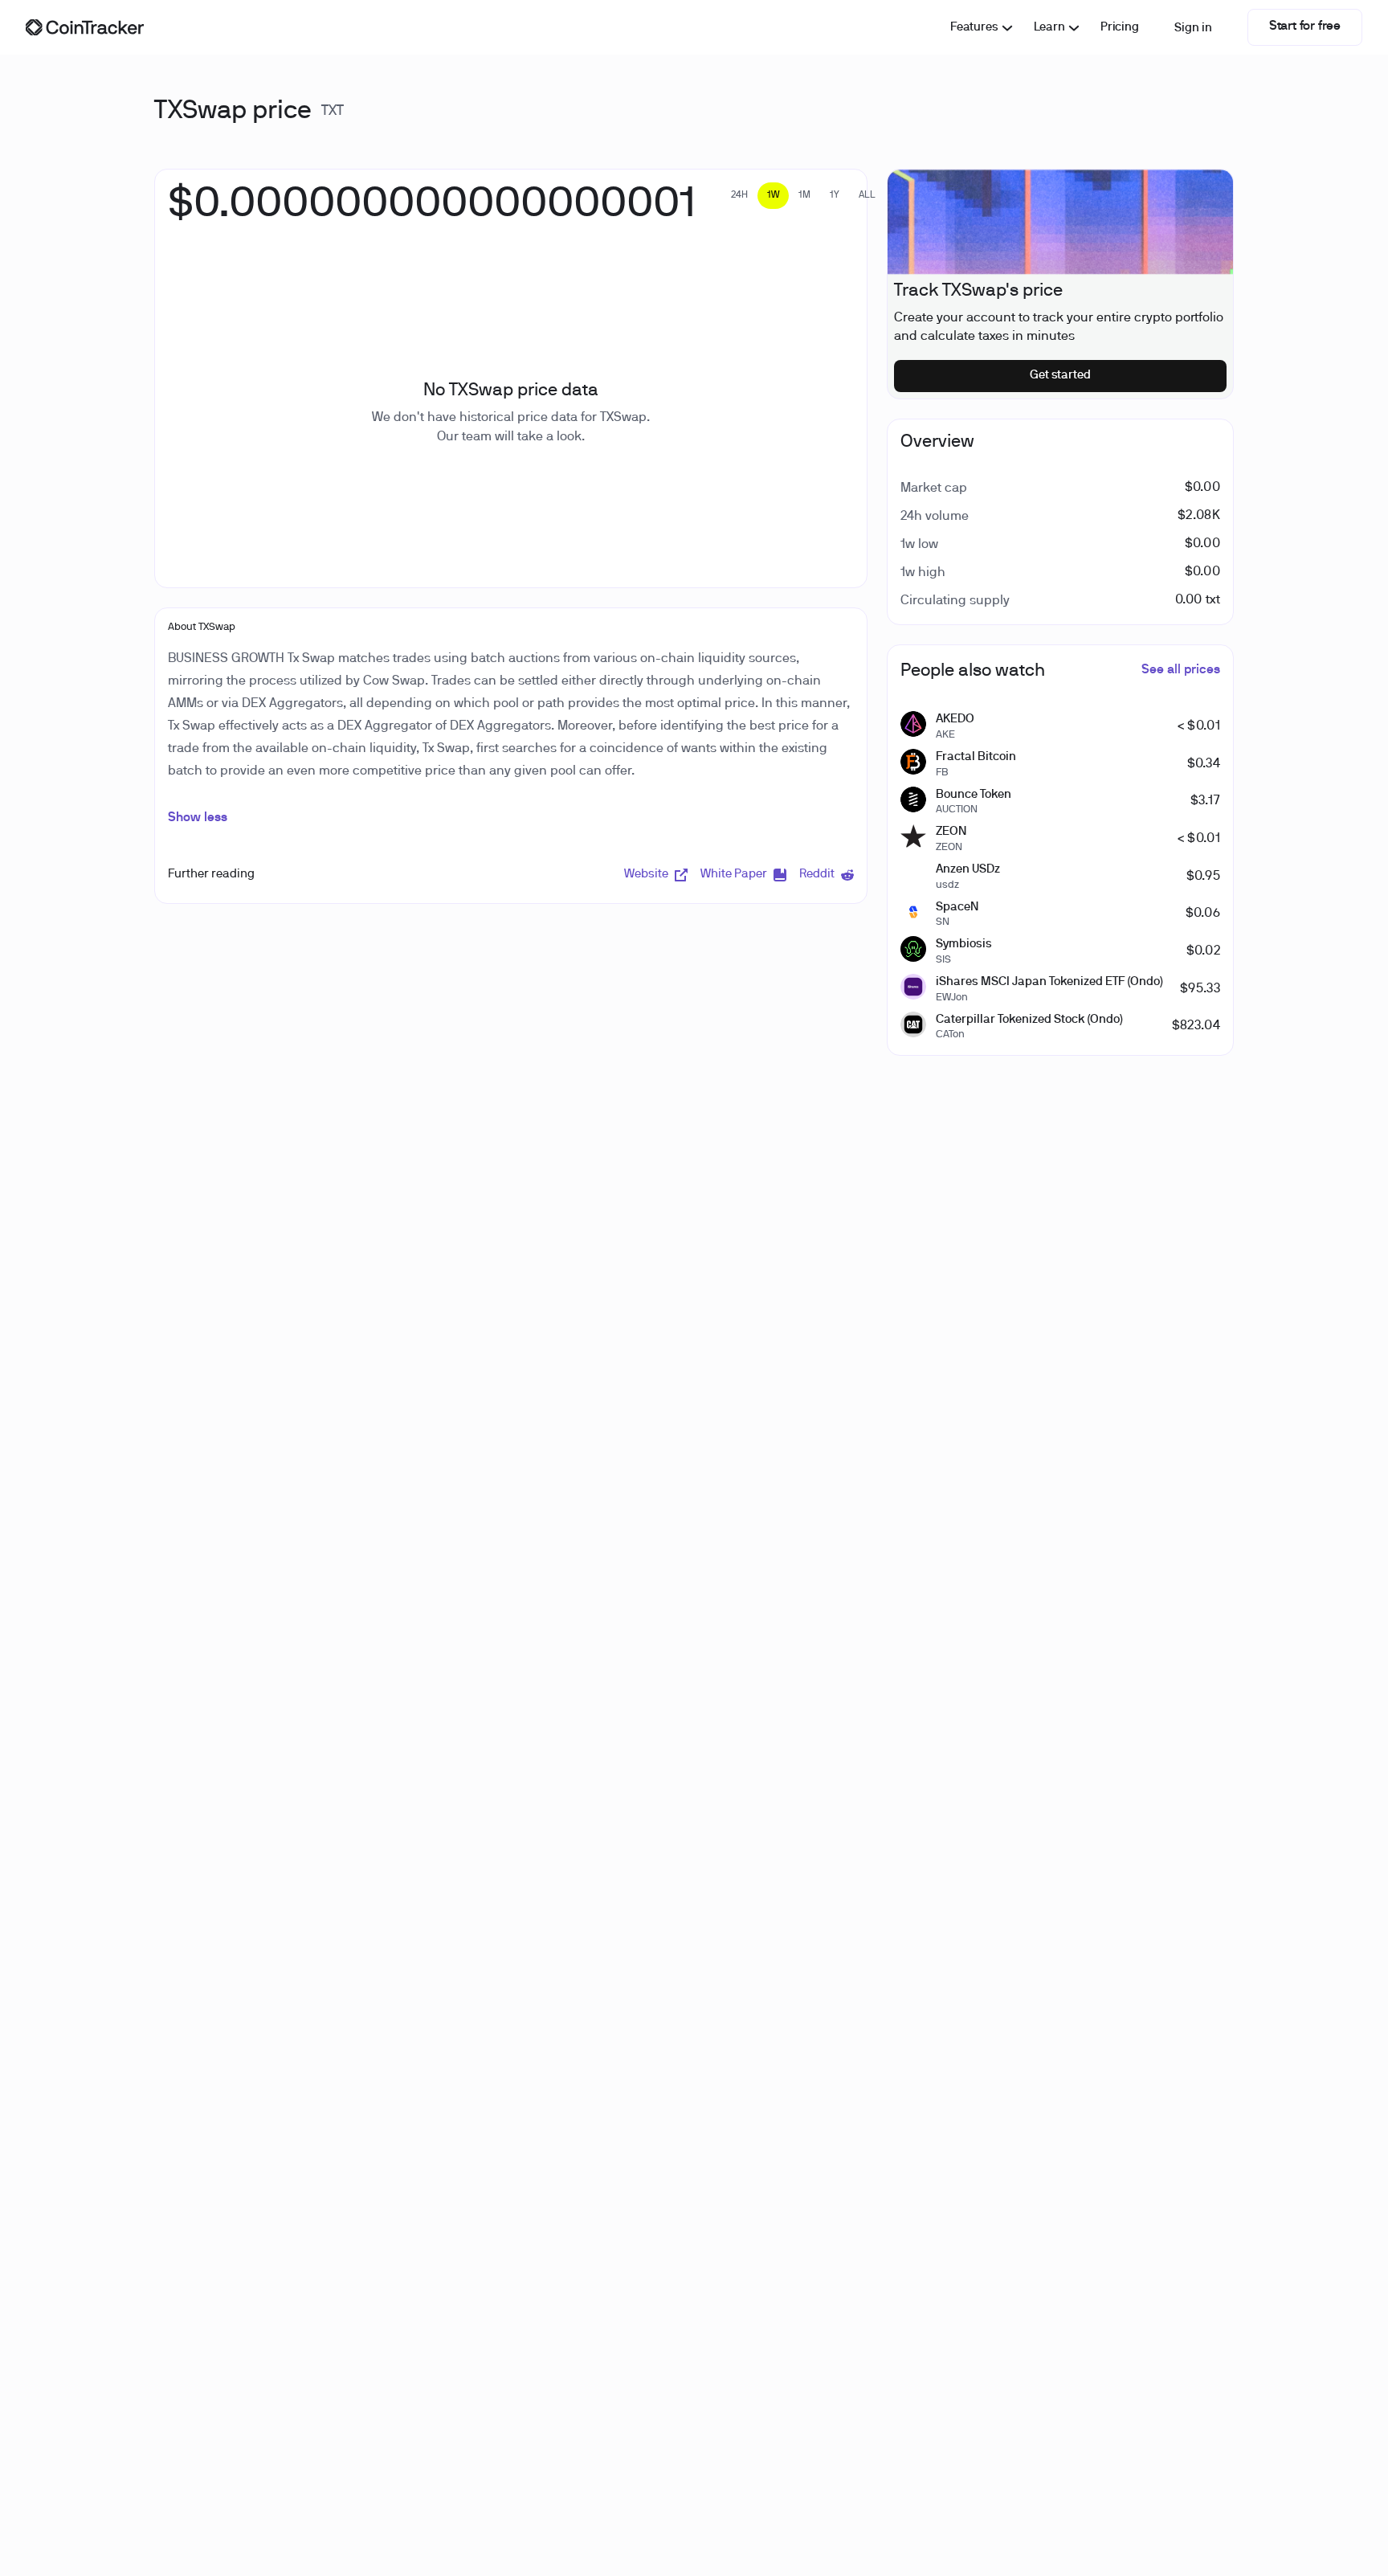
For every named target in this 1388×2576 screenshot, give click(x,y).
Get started (1061, 375)
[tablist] (803, 196)
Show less (198, 818)
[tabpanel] (432, 213)
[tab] (739, 196)
